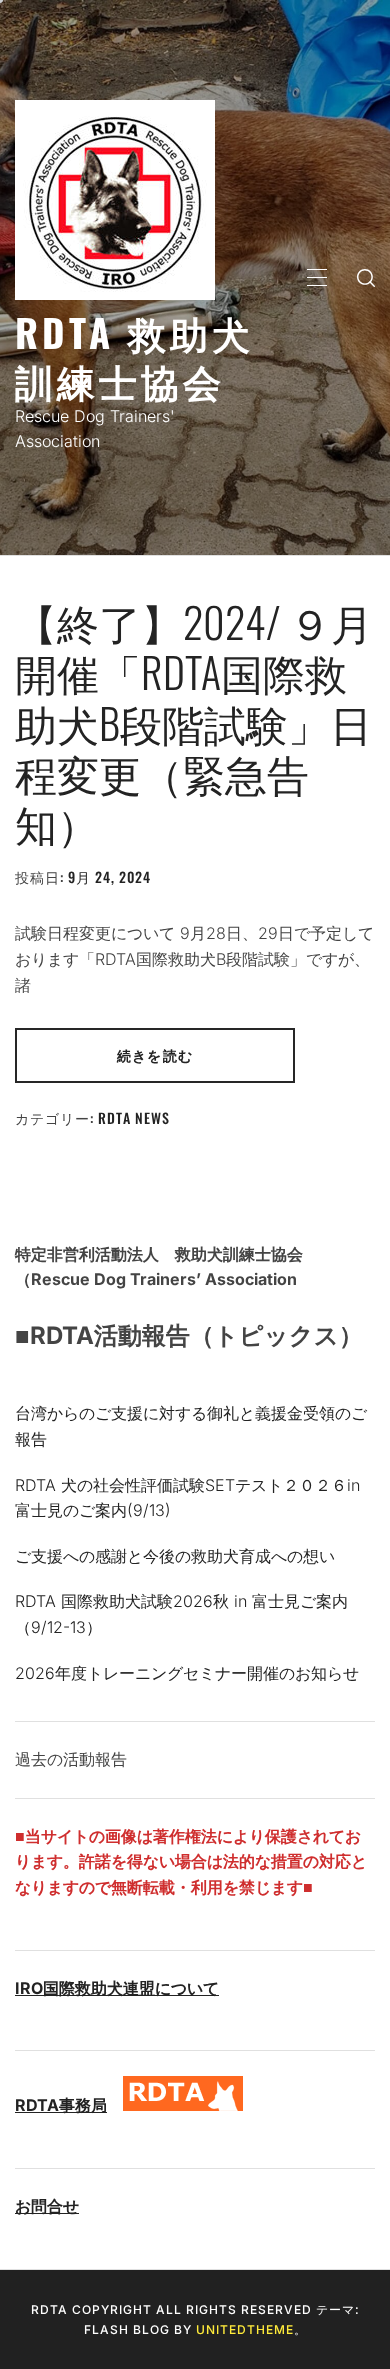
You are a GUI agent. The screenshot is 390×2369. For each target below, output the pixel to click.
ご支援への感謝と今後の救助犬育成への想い (175, 1556)
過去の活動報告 (71, 1759)
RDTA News (134, 1117)
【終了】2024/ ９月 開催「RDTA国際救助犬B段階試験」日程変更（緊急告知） (194, 722)
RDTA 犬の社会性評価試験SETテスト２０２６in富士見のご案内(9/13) (187, 1498)
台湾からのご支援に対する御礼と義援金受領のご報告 (191, 1426)
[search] (366, 277)
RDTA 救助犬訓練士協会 (134, 355)
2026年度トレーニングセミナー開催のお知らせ (187, 1673)
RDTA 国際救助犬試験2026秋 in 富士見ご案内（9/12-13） (181, 1614)
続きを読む (155, 1054)
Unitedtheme (245, 2329)
